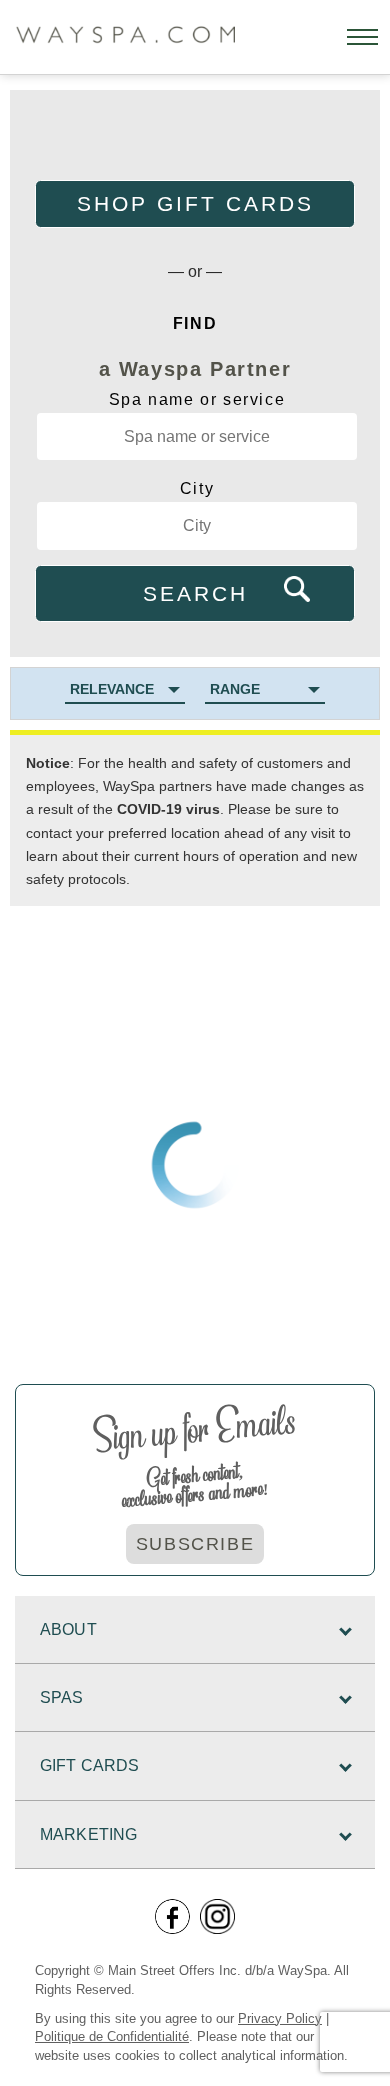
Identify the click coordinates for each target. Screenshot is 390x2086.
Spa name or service (197, 399)
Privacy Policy (280, 2018)
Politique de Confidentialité (112, 2036)
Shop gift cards (195, 203)
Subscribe (195, 1544)
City (197, 488)
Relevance (112, 689)
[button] (362, 37)
